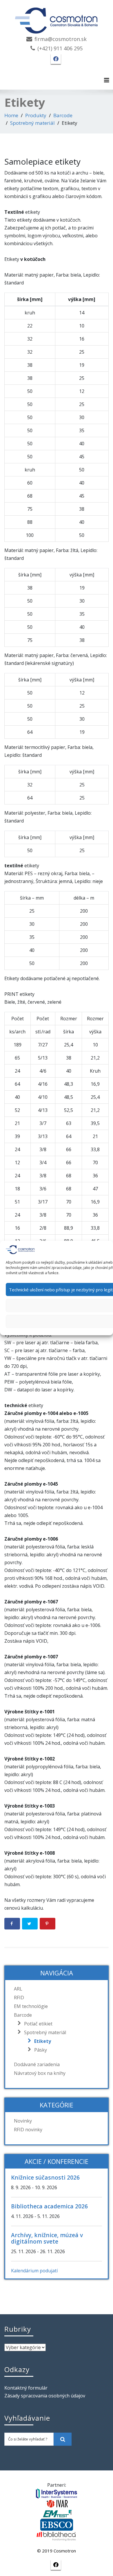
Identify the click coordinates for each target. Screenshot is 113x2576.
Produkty (36, 115)
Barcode (63, 115)
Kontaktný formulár (26, 2388)
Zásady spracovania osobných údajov (45, 2396)
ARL (18, 1989)
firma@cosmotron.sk (61, 39)
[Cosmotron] (57, 18)
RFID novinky (28, 2130)
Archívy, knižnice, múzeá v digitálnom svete (47, 2238)
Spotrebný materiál (32, 123)
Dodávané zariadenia (37, 2064)
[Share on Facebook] (12, 1924)
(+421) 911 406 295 (60, 48)
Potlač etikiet (38, 2024)
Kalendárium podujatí (34, 2271)
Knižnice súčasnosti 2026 (45, 2177)
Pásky (41, 2050)
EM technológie (31, 2006)
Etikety (43, 2041)
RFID (19, 1998)
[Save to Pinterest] (48, 1924)
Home (11, 115)
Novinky (23, 2121)
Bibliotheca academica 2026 (49, 2206)
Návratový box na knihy (40, 2073)
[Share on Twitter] (30, 1924)
